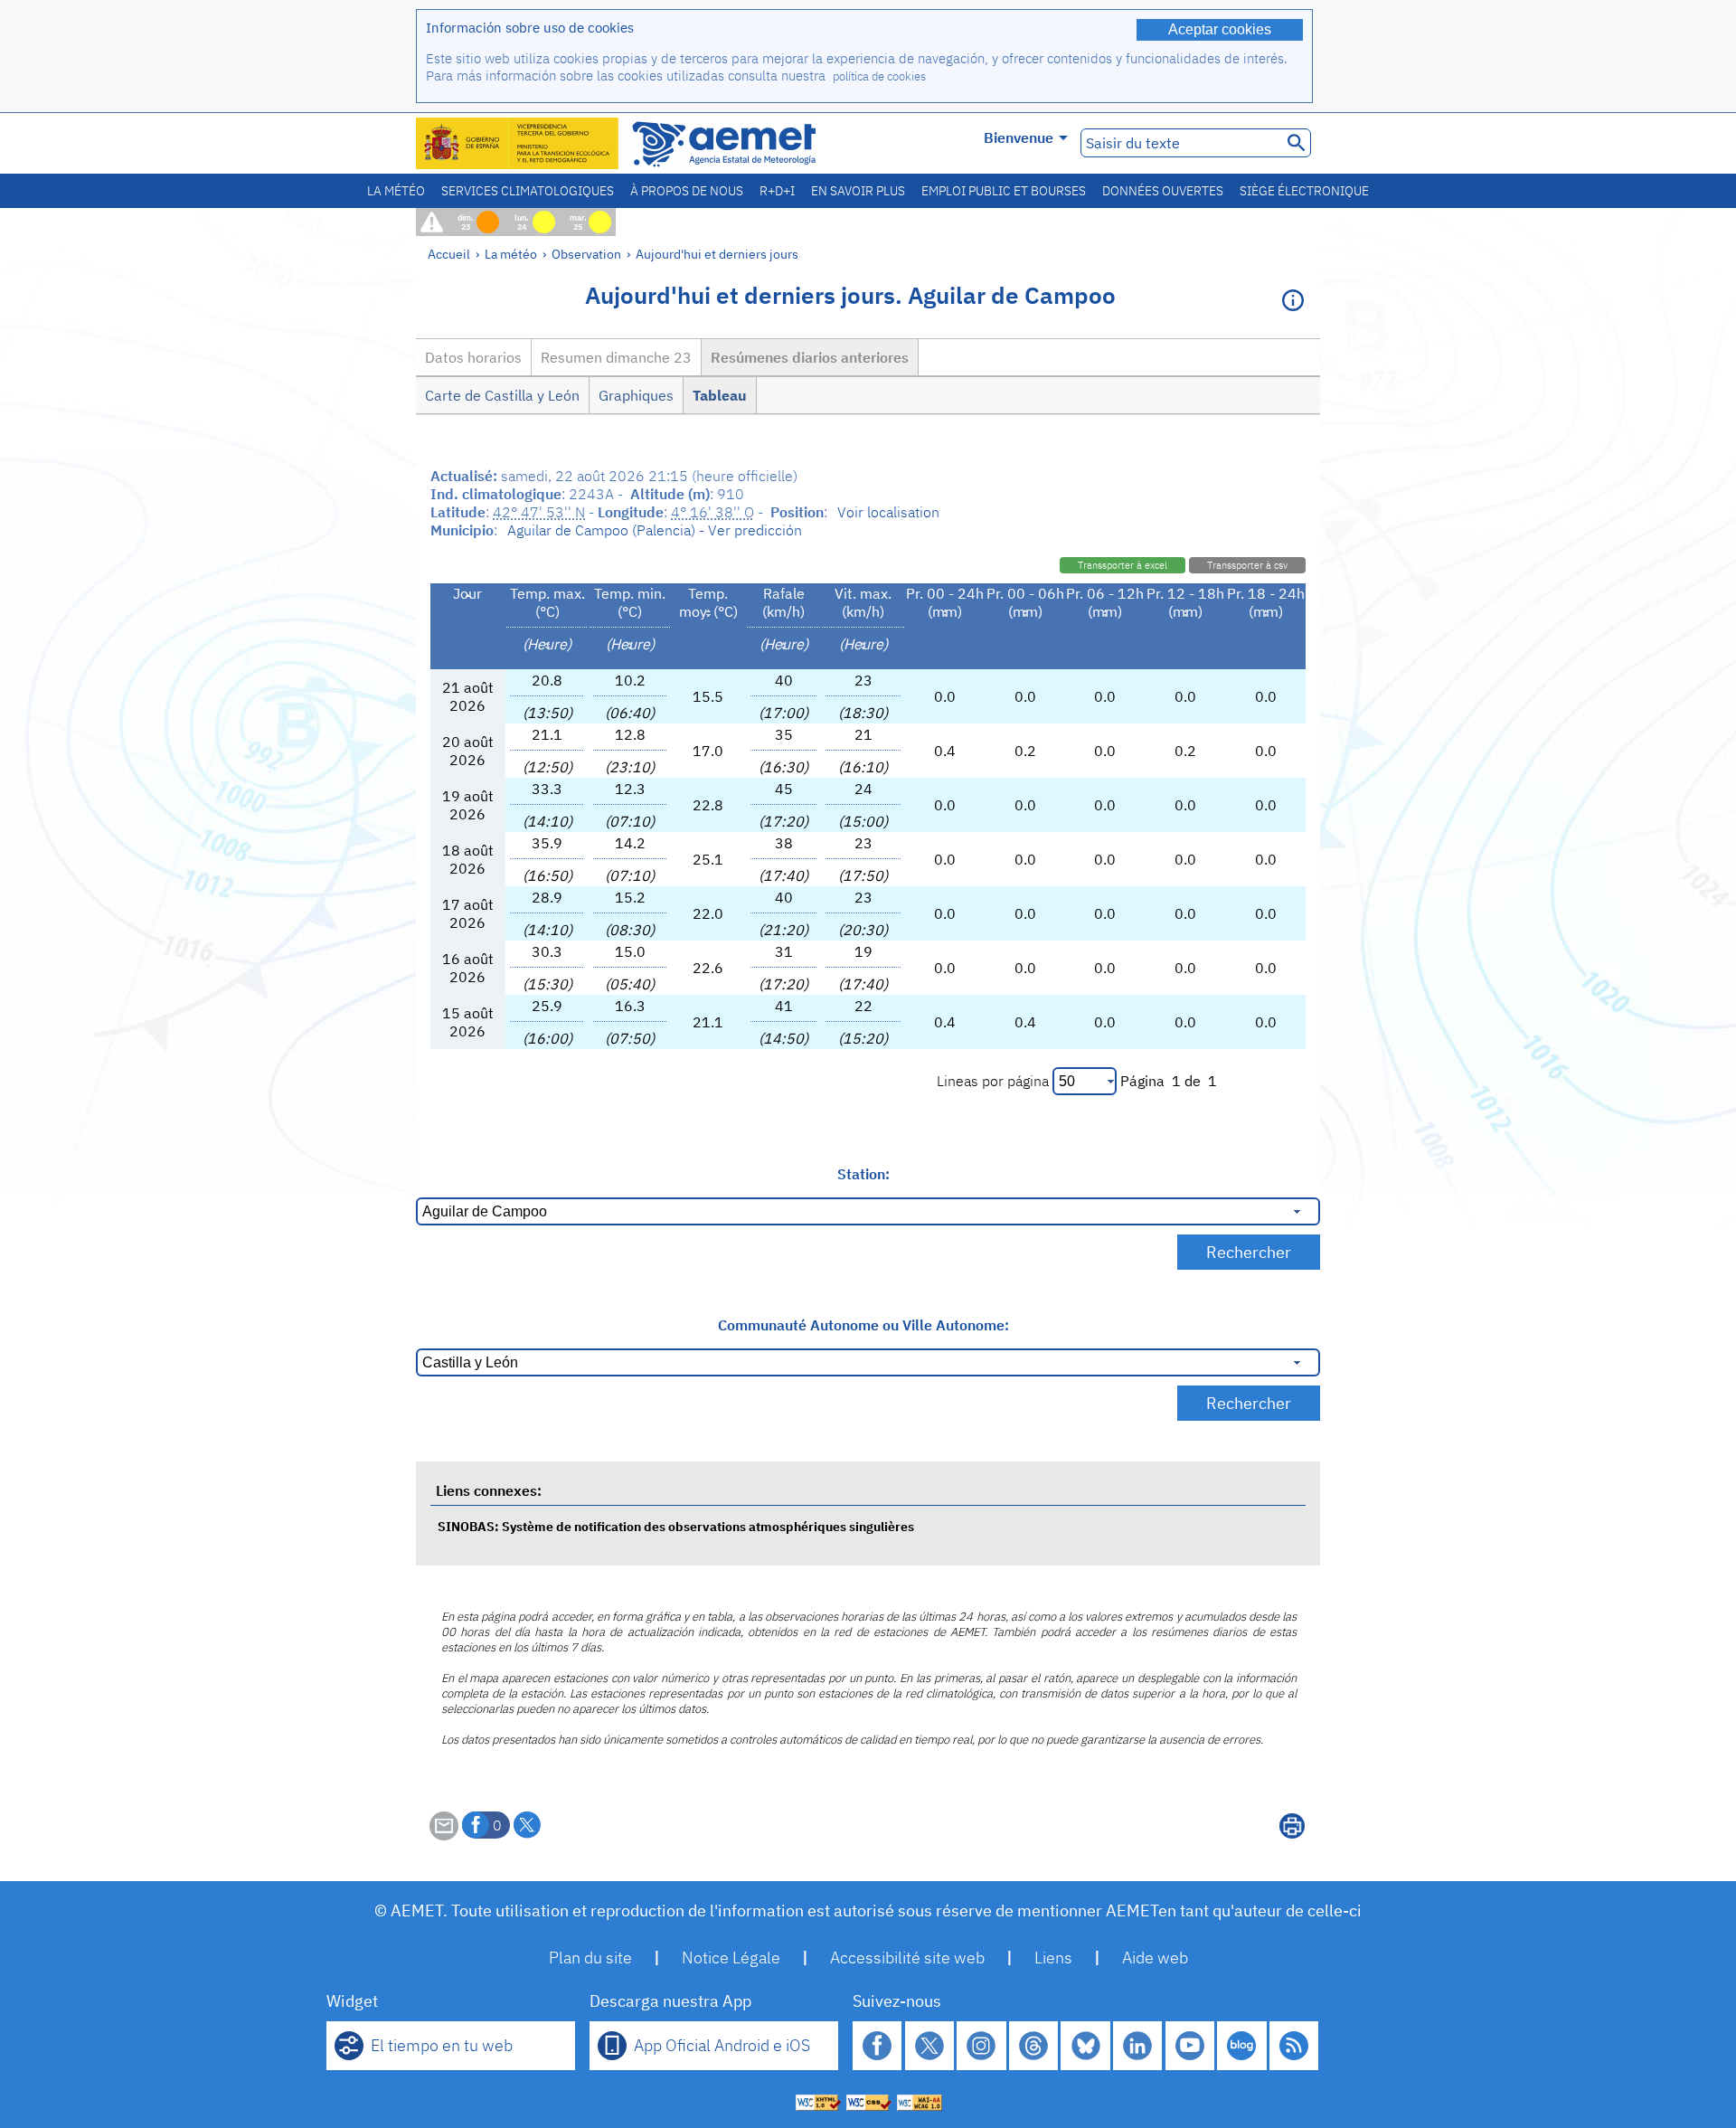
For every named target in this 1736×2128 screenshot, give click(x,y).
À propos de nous (687, 191)
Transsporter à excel (1123, 565)
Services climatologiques (528, 191)
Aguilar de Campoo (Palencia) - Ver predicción (655, 530)
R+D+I (777, 191)
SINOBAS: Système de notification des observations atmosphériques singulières (676, 1526)
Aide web (1155, 1958)
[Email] (444, 1835)
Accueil (449, 254)
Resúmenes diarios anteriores (810, 357)
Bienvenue (1019, 137)
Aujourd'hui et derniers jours (717, 254)
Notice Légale (731, 1958)
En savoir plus (858, 191)
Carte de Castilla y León (502, 395)
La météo (396, 191)
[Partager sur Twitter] (527, 1825)
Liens (1053, 1958)
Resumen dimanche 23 (616, 357)
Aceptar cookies (1220, 29)
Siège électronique (1304, 191)
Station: (863, 1174)
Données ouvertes (1163, 191)
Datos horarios (473, 357)
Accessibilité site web (907, 1958)
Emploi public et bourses (1004, 191)
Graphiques (636, 395)
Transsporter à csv (1247, 565)
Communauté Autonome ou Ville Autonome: (863, 1325)
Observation (586, 254)
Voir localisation (888, 512)
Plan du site (590, 1958)
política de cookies (879, 76)
